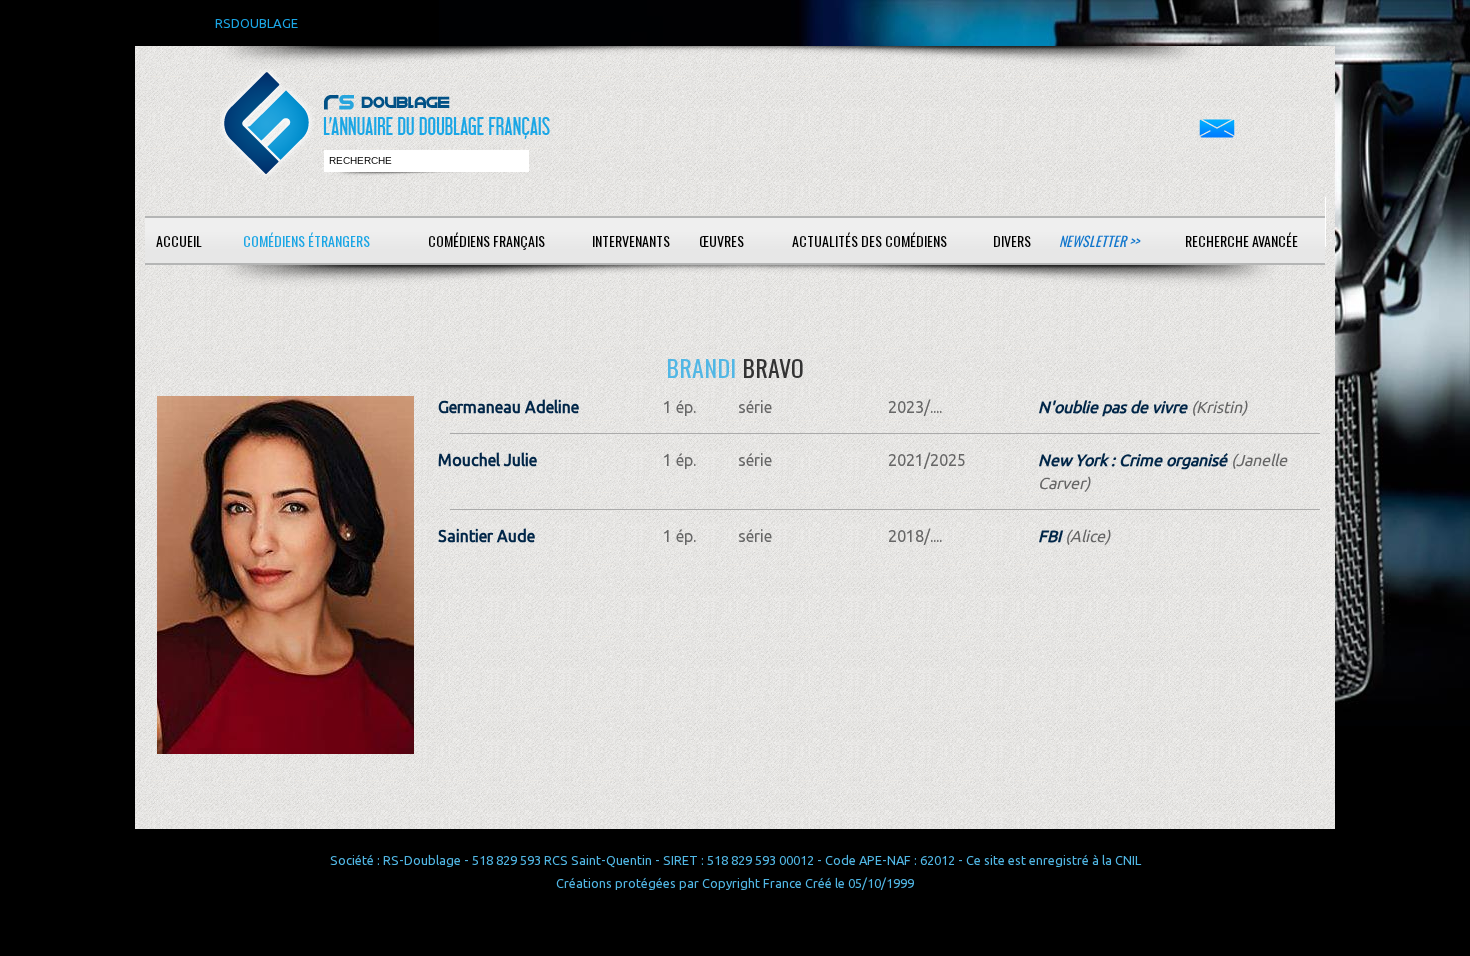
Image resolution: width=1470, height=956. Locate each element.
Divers (1012, 240)
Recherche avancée (1241, 240)
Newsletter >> (1099, 240)
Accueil (179, 240)
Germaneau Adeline (508, 407)
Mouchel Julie (487, 460)
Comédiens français (486, 240)
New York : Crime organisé (1132, 460)
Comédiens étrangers (306, 240)
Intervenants (631, 240)
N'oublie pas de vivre (1112, 407)
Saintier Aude (486, 536)
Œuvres (721, 240)
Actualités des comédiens (869, 240)
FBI (1049, 536)
